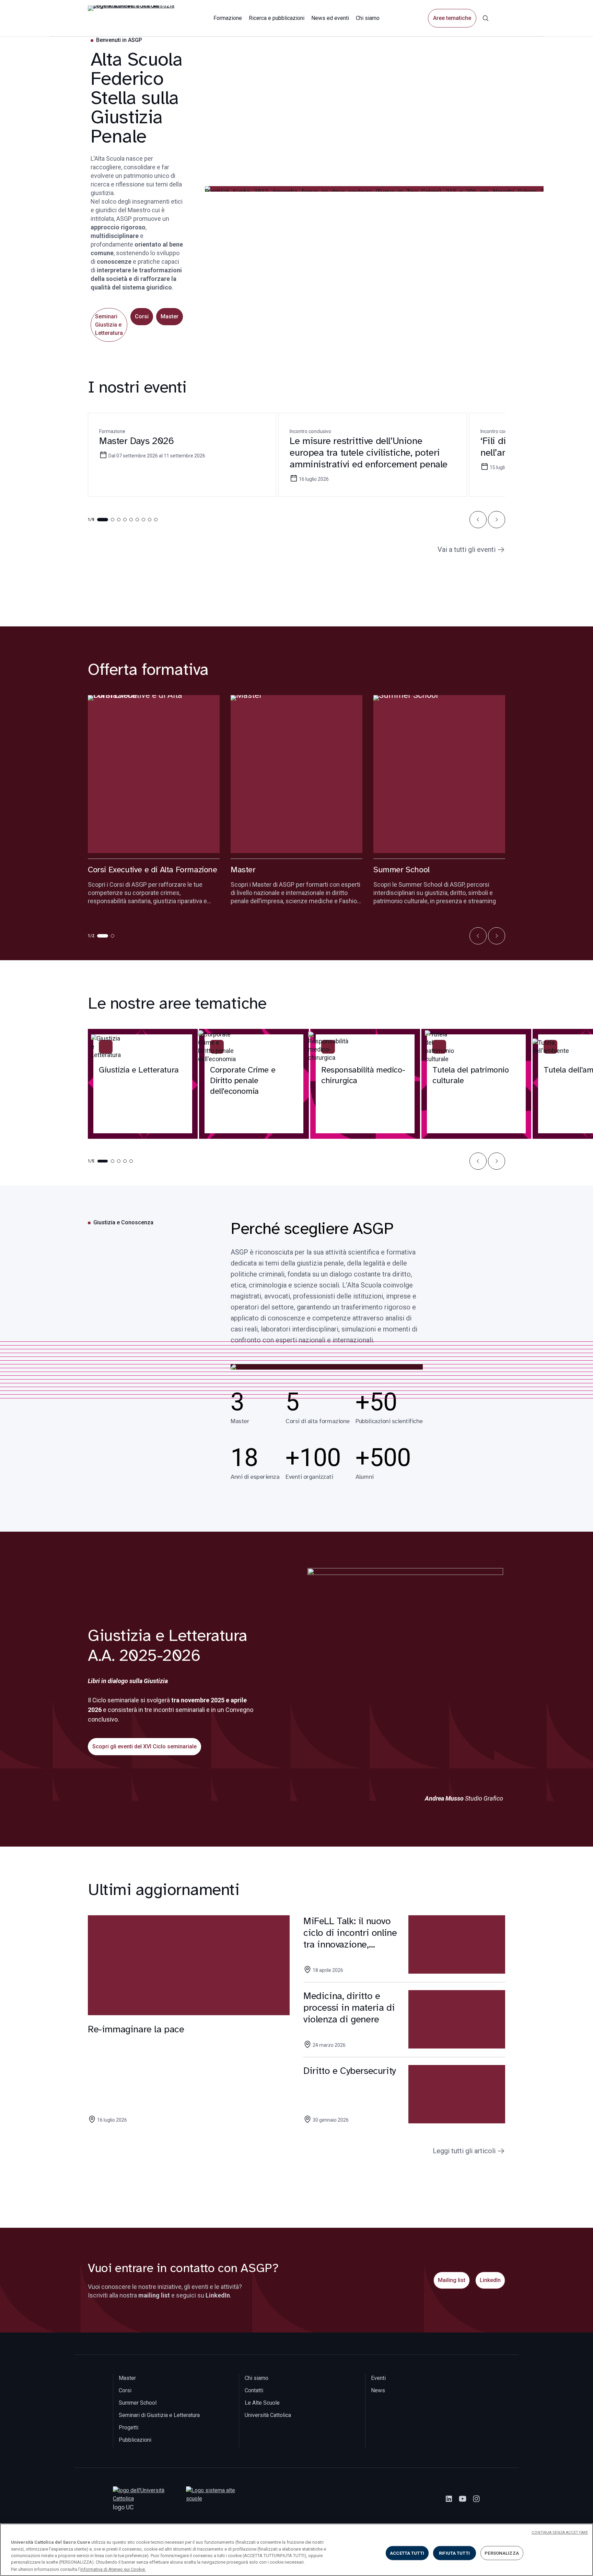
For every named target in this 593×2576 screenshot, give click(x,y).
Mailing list (452, 2280)
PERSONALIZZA (502, 2553)
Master (170, 316)
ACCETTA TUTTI (407, 2553)
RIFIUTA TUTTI (454, 2553)
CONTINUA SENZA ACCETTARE (560, 2533)
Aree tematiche (452, 18)
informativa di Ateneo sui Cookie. (113, 2569)
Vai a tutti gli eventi (467, 549)
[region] (296, 2550)
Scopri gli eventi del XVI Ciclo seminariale (144, 1746)
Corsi (142, 316)
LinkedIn (490, 2280)
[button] (478, 520)
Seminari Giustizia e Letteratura (109, 325)
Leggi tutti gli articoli (464, 2151)
